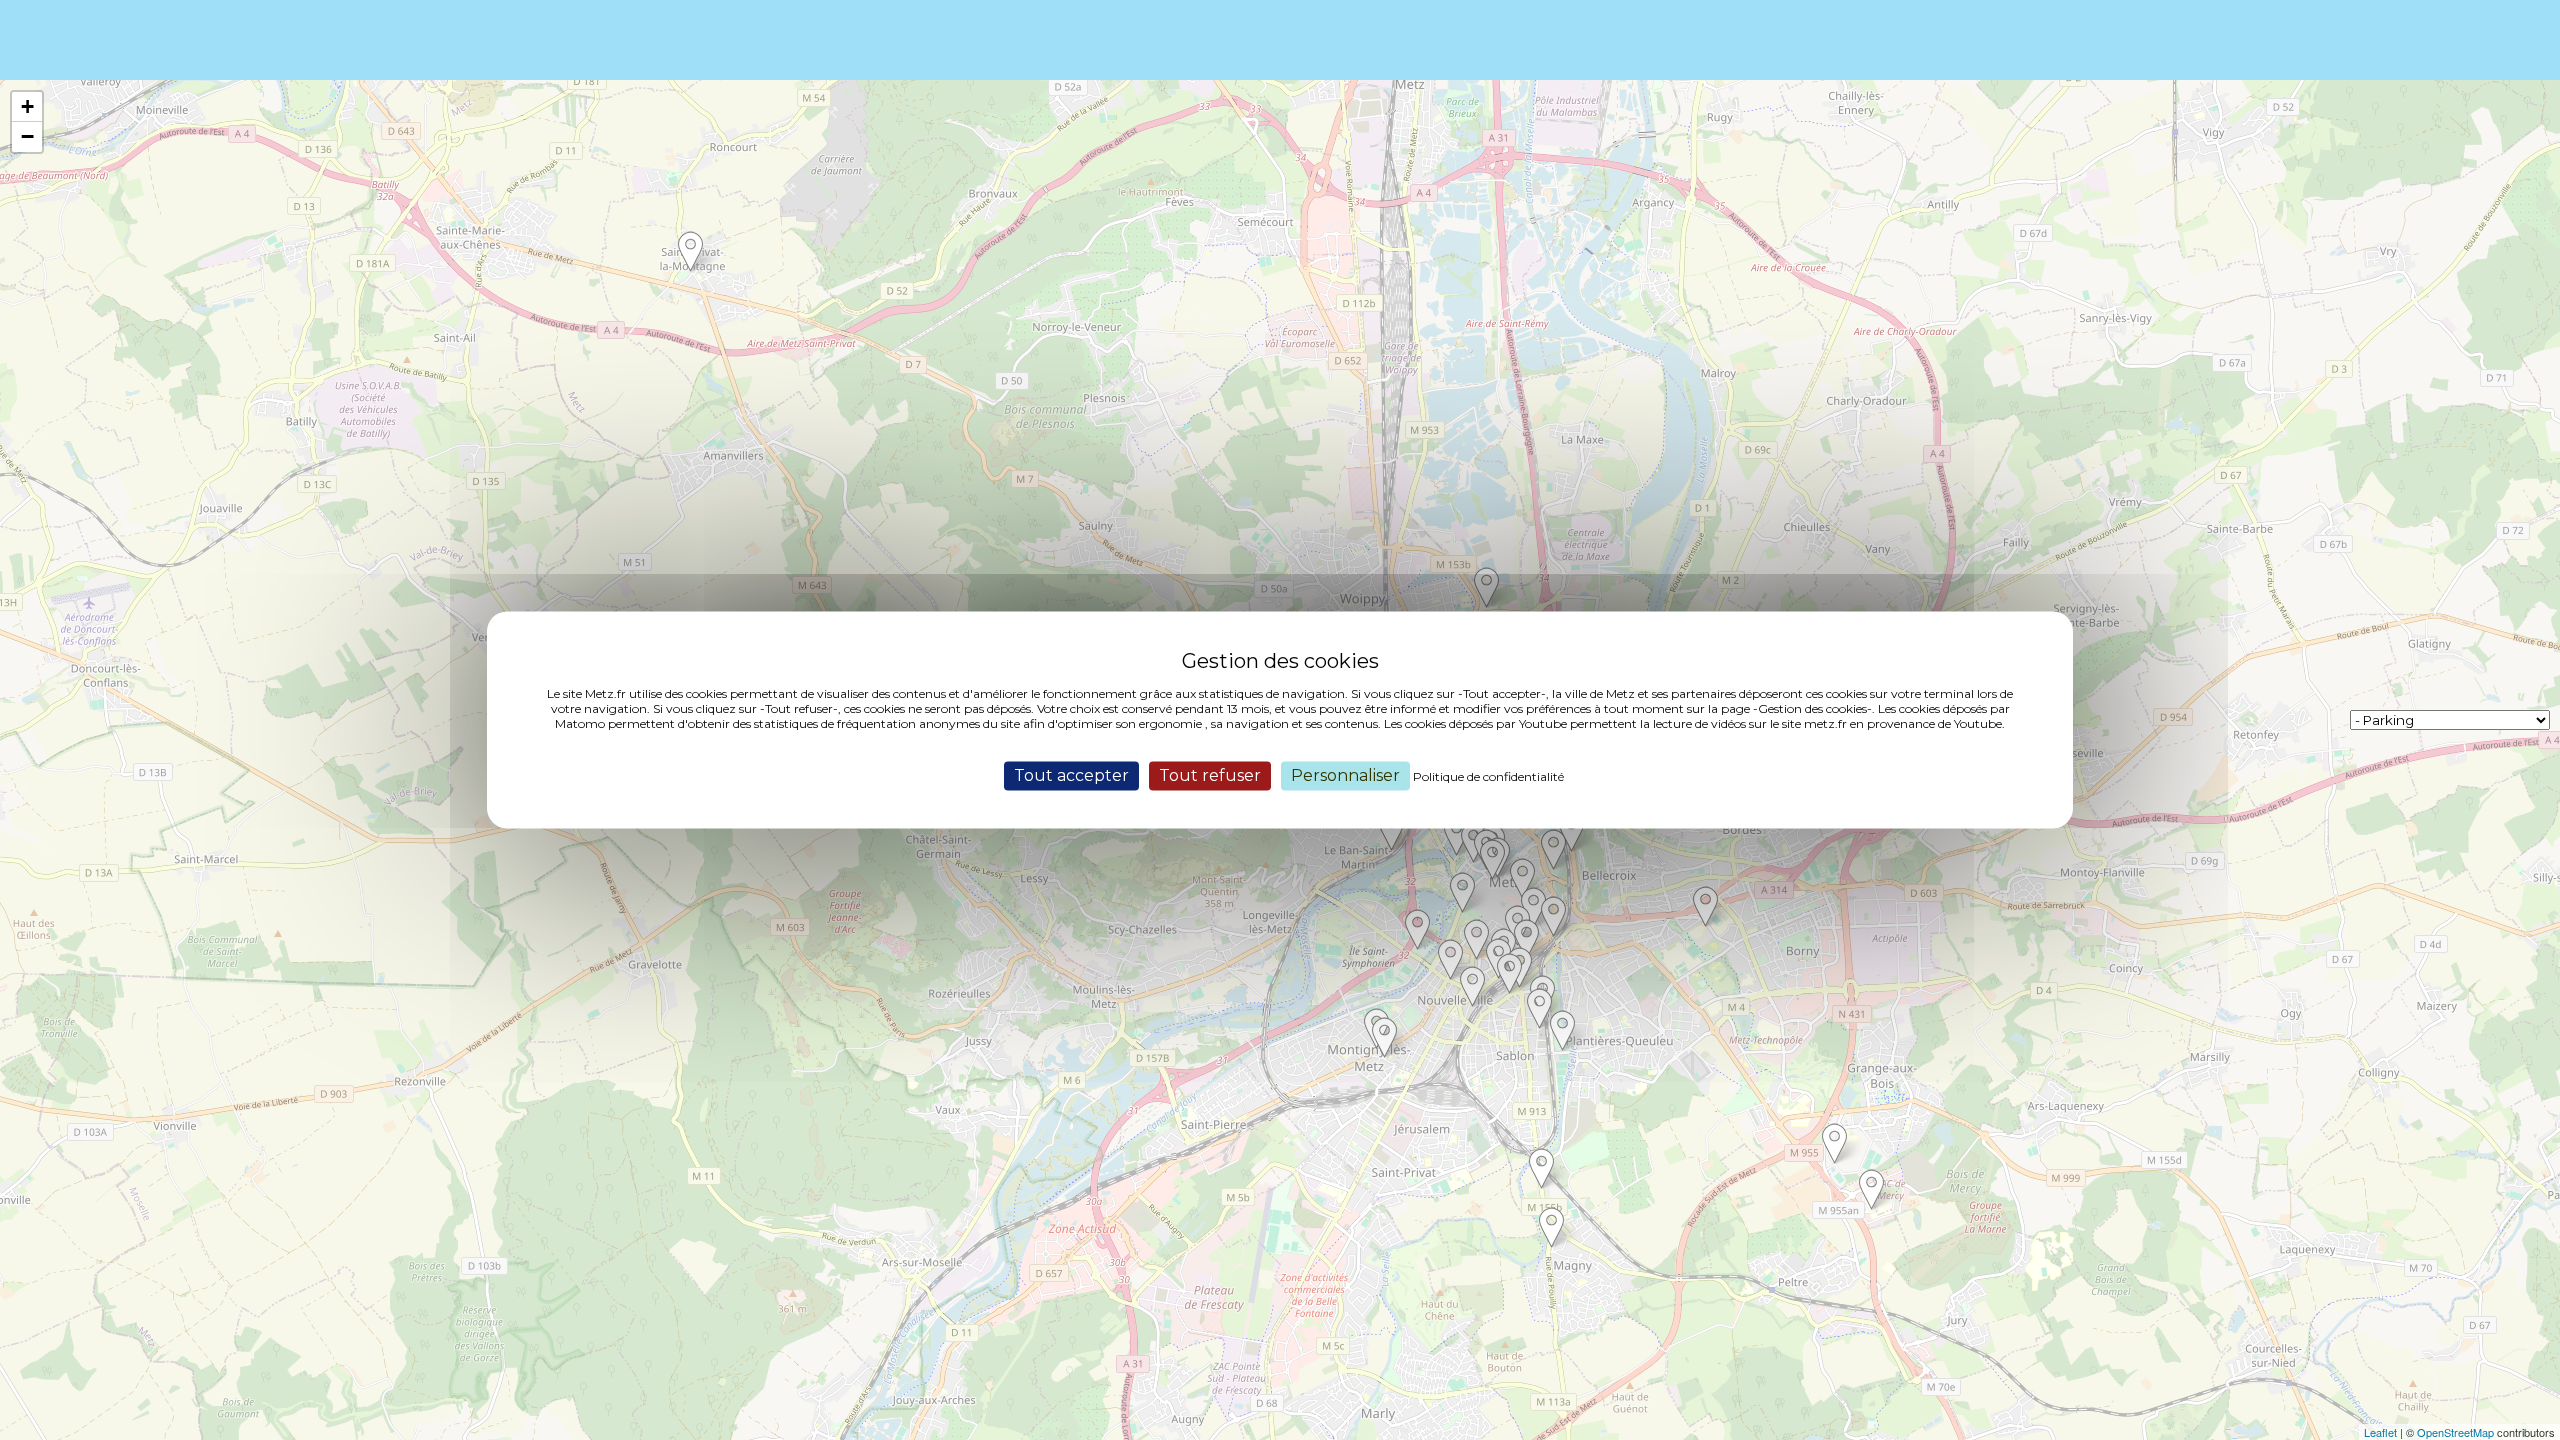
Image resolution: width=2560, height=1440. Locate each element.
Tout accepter (1071, 775)
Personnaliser (1345, 775)
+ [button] (27, 106)
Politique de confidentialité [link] (1488, 776)
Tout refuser (1210, 775)
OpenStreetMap (2455, 1432)
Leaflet (2380, 1432)
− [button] (27, 136)
